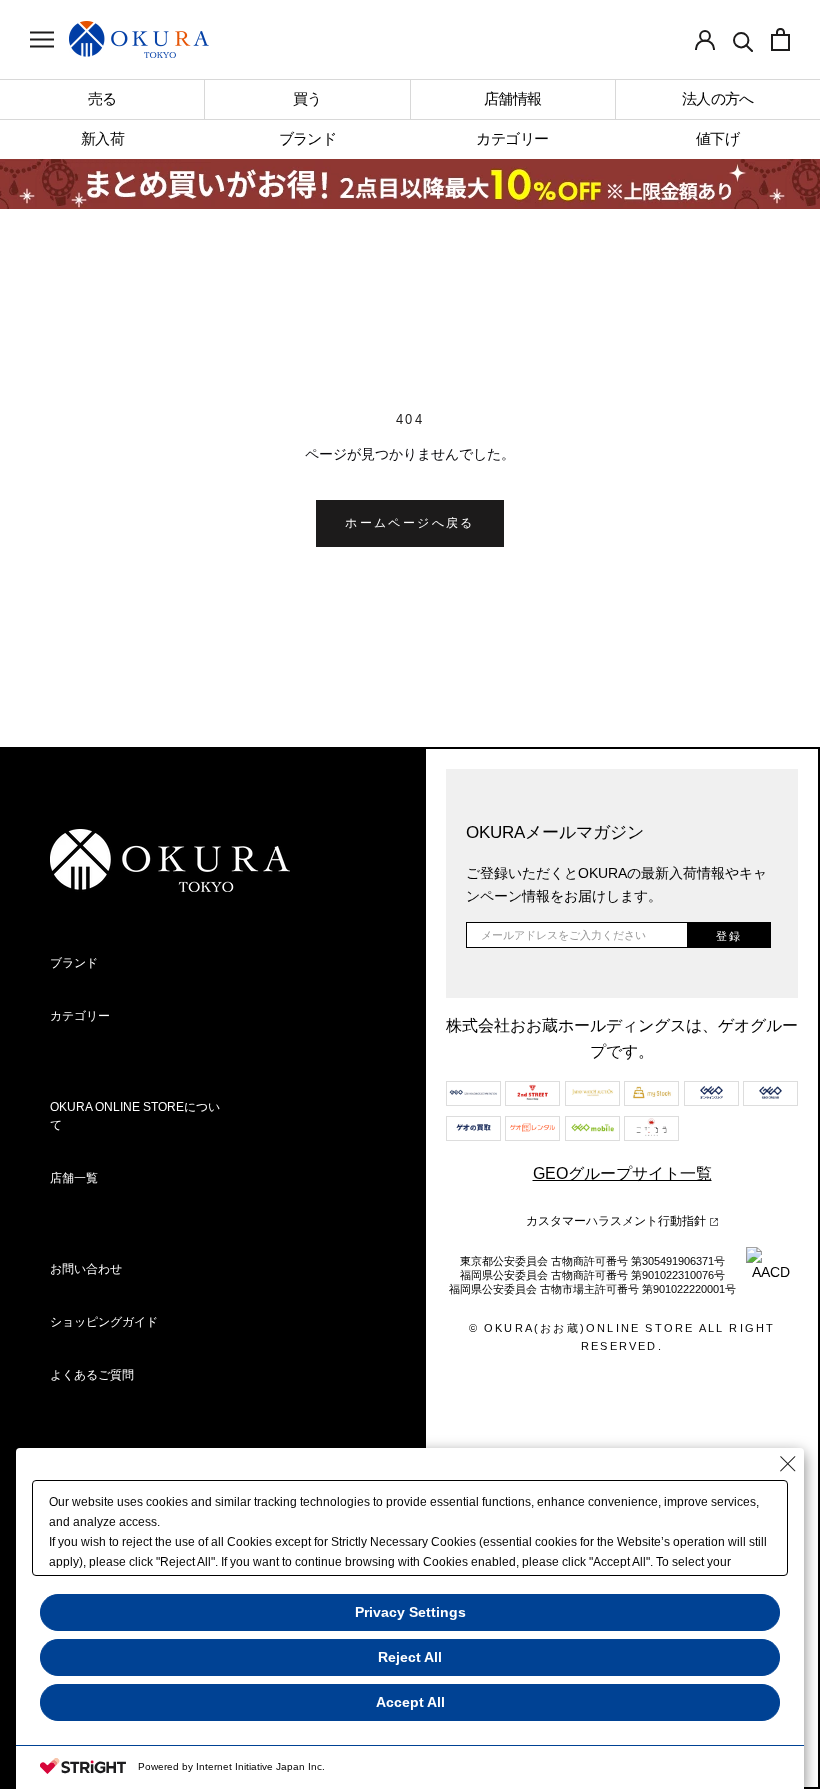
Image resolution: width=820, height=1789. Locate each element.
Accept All (410, 1702)
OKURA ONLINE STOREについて (135, 1116)
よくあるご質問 (92, 1375)
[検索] (743, 40)
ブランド (74, 963)
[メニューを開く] (42, 39)
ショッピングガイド (104, 1322)
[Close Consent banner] (788, 1464)
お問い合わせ (86, 1269)
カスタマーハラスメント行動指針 (617, 1221)
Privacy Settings (410, 1612)
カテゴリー (80, 1016)
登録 (729, 936)
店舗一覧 (74, 1178)
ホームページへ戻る (410, 523)
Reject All (410, 1657)
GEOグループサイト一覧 (622, 1173)
